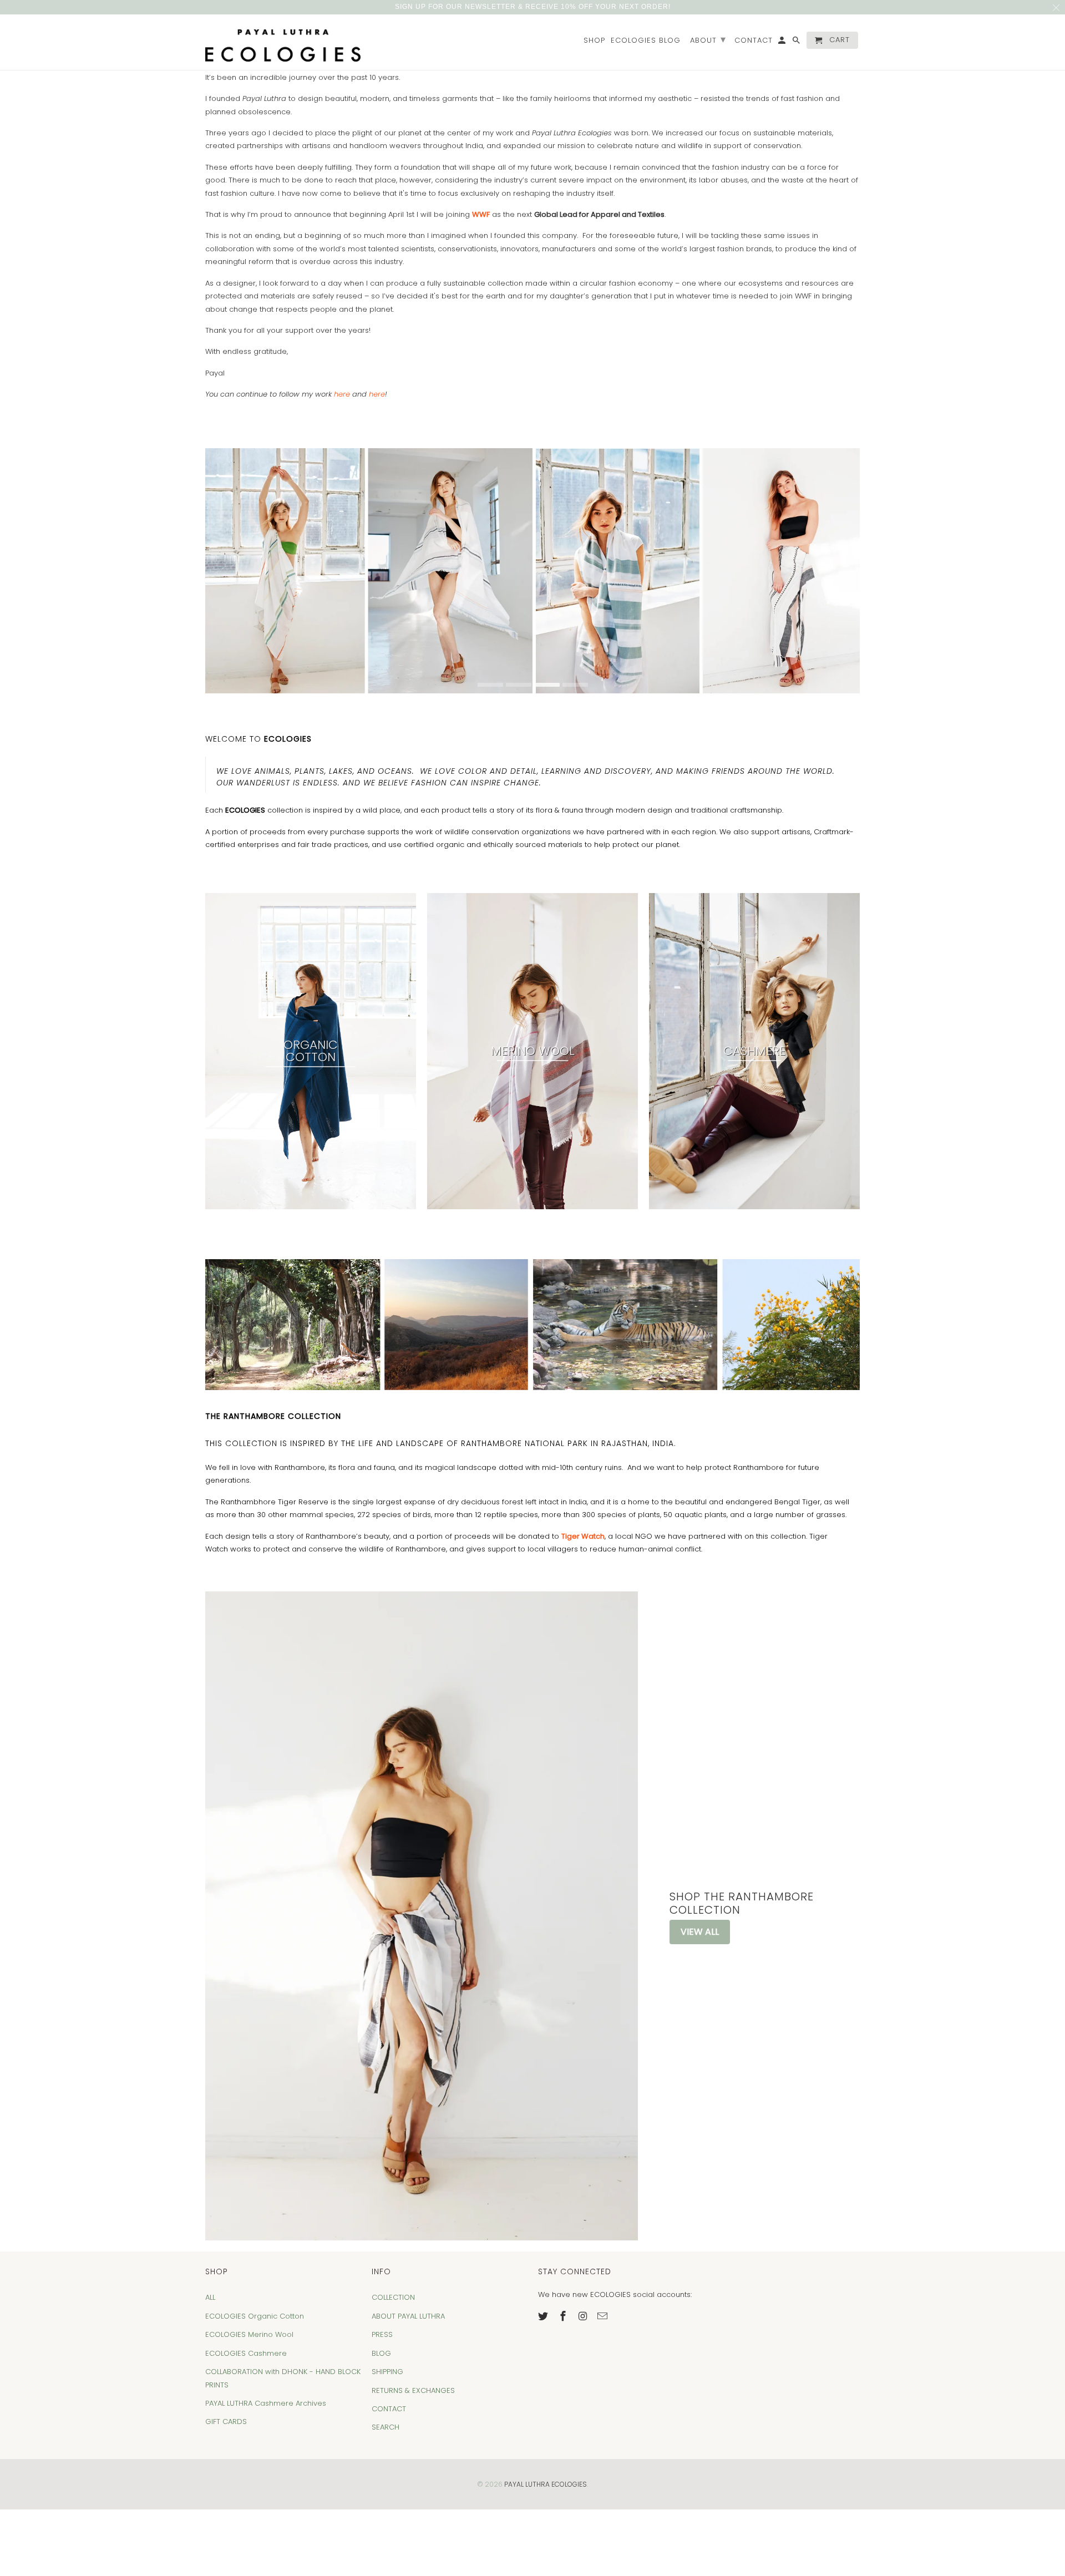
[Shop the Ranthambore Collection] (422, 1916)
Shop (594, 41)
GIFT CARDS (226, 2422)
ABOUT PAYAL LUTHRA (408, 2316)
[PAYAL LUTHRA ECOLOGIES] (283, 42)
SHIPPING (387, 2372)
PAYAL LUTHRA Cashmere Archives (266, 2403)
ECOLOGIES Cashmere (246, 2353)
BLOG (381, 2353)
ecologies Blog (646, 41)
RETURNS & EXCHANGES (413, 2390)
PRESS (382, 2334)
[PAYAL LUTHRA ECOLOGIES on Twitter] (544, 2316)
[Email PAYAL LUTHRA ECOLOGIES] (603, 2316)
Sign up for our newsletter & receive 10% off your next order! (533, 7)
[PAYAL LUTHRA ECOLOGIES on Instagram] (584, 2316)
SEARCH (386, 2427)
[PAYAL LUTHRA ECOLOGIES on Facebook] (564, 2316)
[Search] (797, 42)
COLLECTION (393, 2297)
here (342, 394)
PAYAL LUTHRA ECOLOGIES (546, 2484)
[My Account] (783, 42)
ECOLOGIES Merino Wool (249, 2334)
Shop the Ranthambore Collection (742, 1903)
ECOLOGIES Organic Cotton (255, 2316)
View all (700, 1932)
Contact (754, 41)
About (708, 39)
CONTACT (389, 2409)
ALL (210, 2297)
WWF (481, 214)
